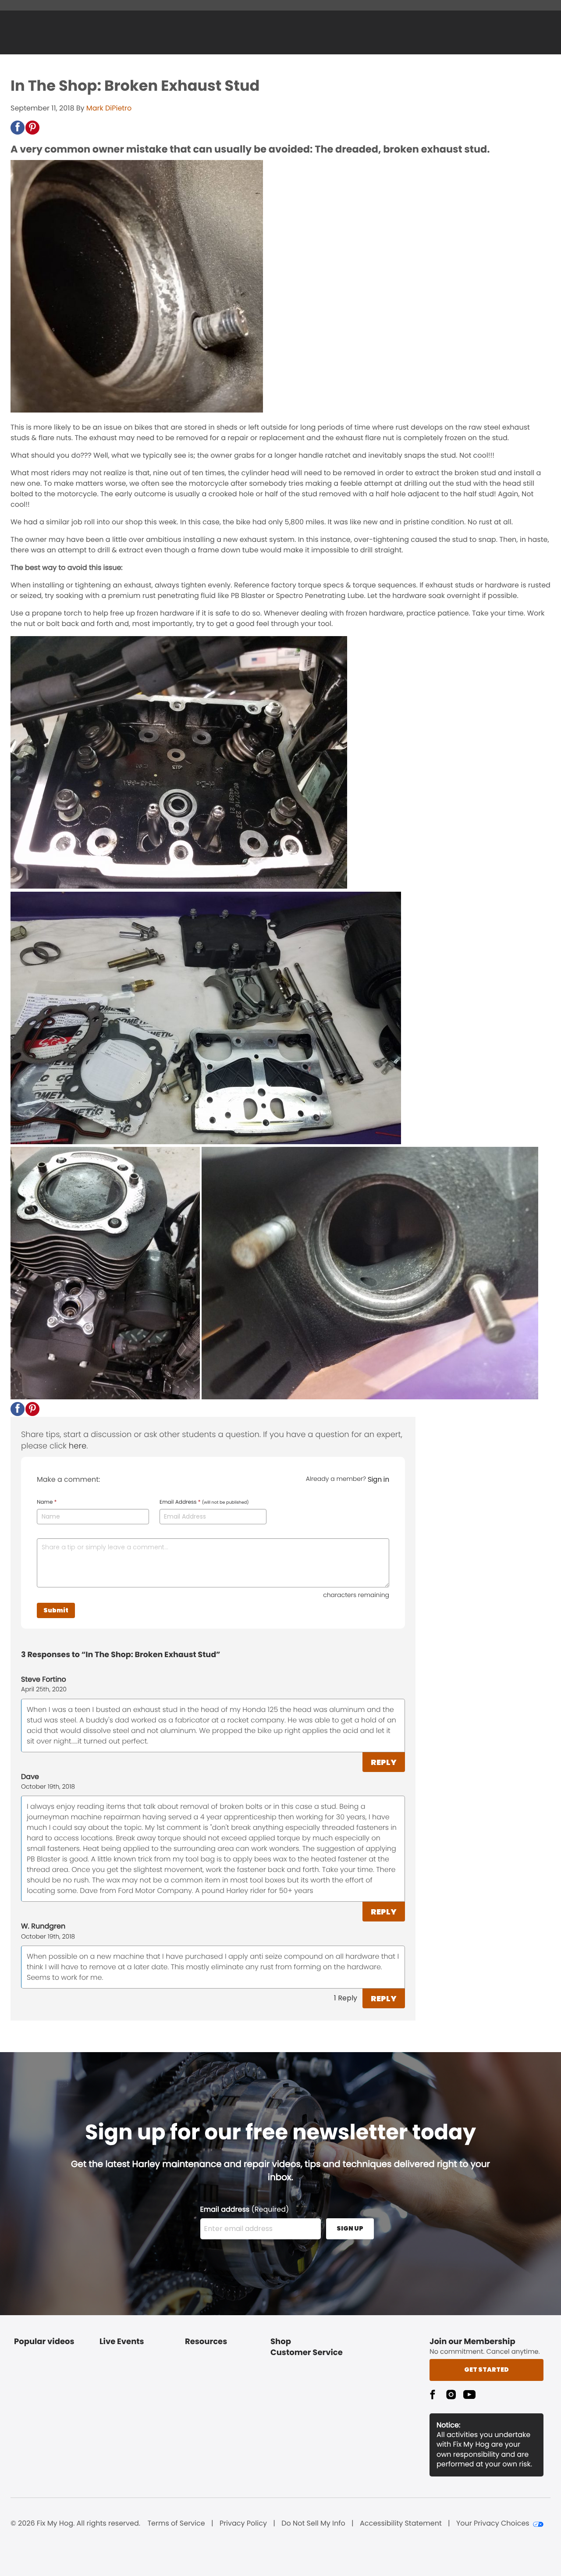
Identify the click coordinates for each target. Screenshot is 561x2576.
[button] (18, 128)
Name (47, 1502)
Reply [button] (384, 1762)
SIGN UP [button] (350, 2228)
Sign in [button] (378, 1479)
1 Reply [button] (346, 1998)
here (78, 1446)
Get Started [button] (486, 2370)
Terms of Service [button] (176, 2523)
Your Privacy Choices (493, 2523)
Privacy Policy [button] (243, 2523)
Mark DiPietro (109, 108)
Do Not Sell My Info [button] (313, 2523)
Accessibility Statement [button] (401, 2523)
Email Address (204, 1502)
